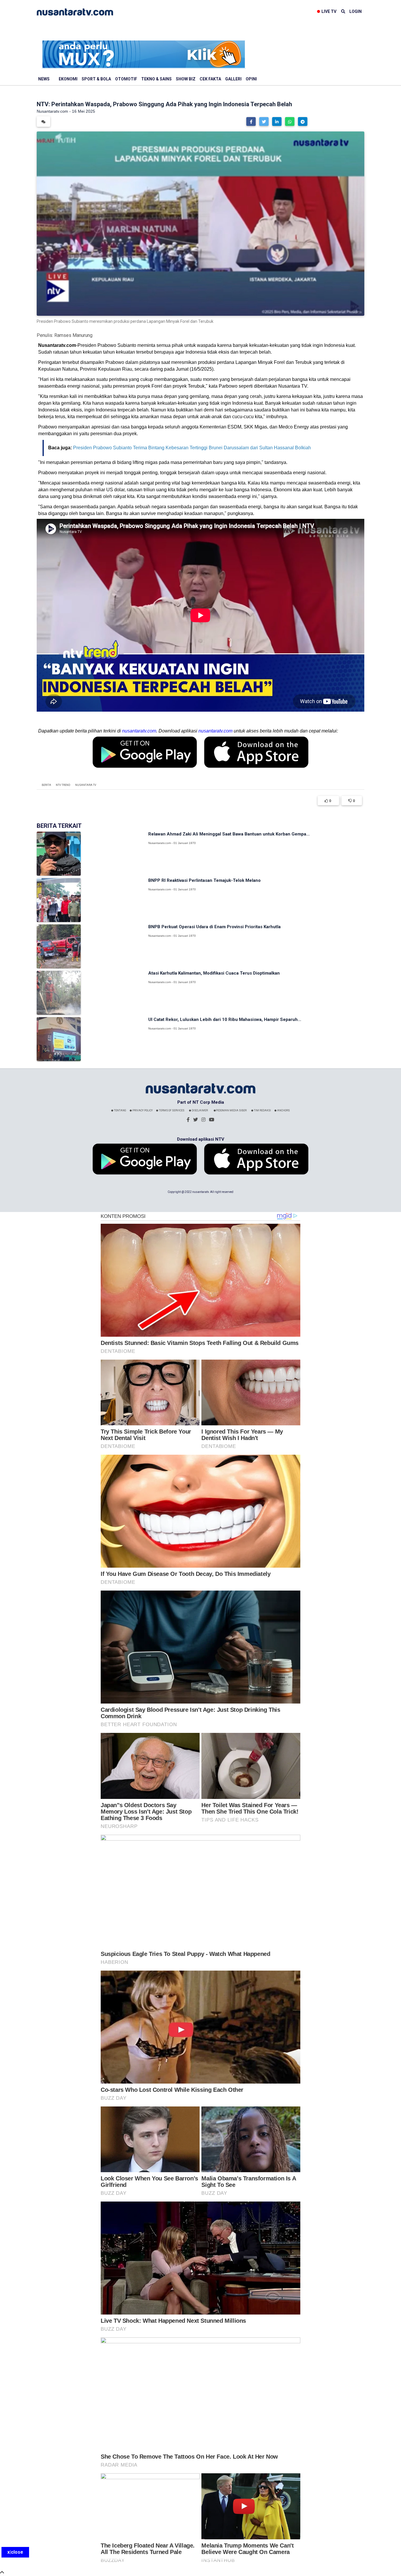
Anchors (283, 1110)
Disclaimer (199, 1110)
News (44, 79)
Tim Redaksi (262, 1110)
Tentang (120, 1110)
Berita (46, 785)
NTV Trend (63, 785)
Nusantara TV (86, 785)
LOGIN (355, 11)
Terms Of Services (171, 1110)
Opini (251, 79)
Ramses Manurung (73, 335)
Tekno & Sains (156, 79)
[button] (251, 121)
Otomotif (126, 79)
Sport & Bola (96, 79)
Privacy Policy (142, 1110)
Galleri (233, 79)
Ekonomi (68, 79)
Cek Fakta (210, 79)
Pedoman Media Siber (231, 1110)
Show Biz (186, 79)
